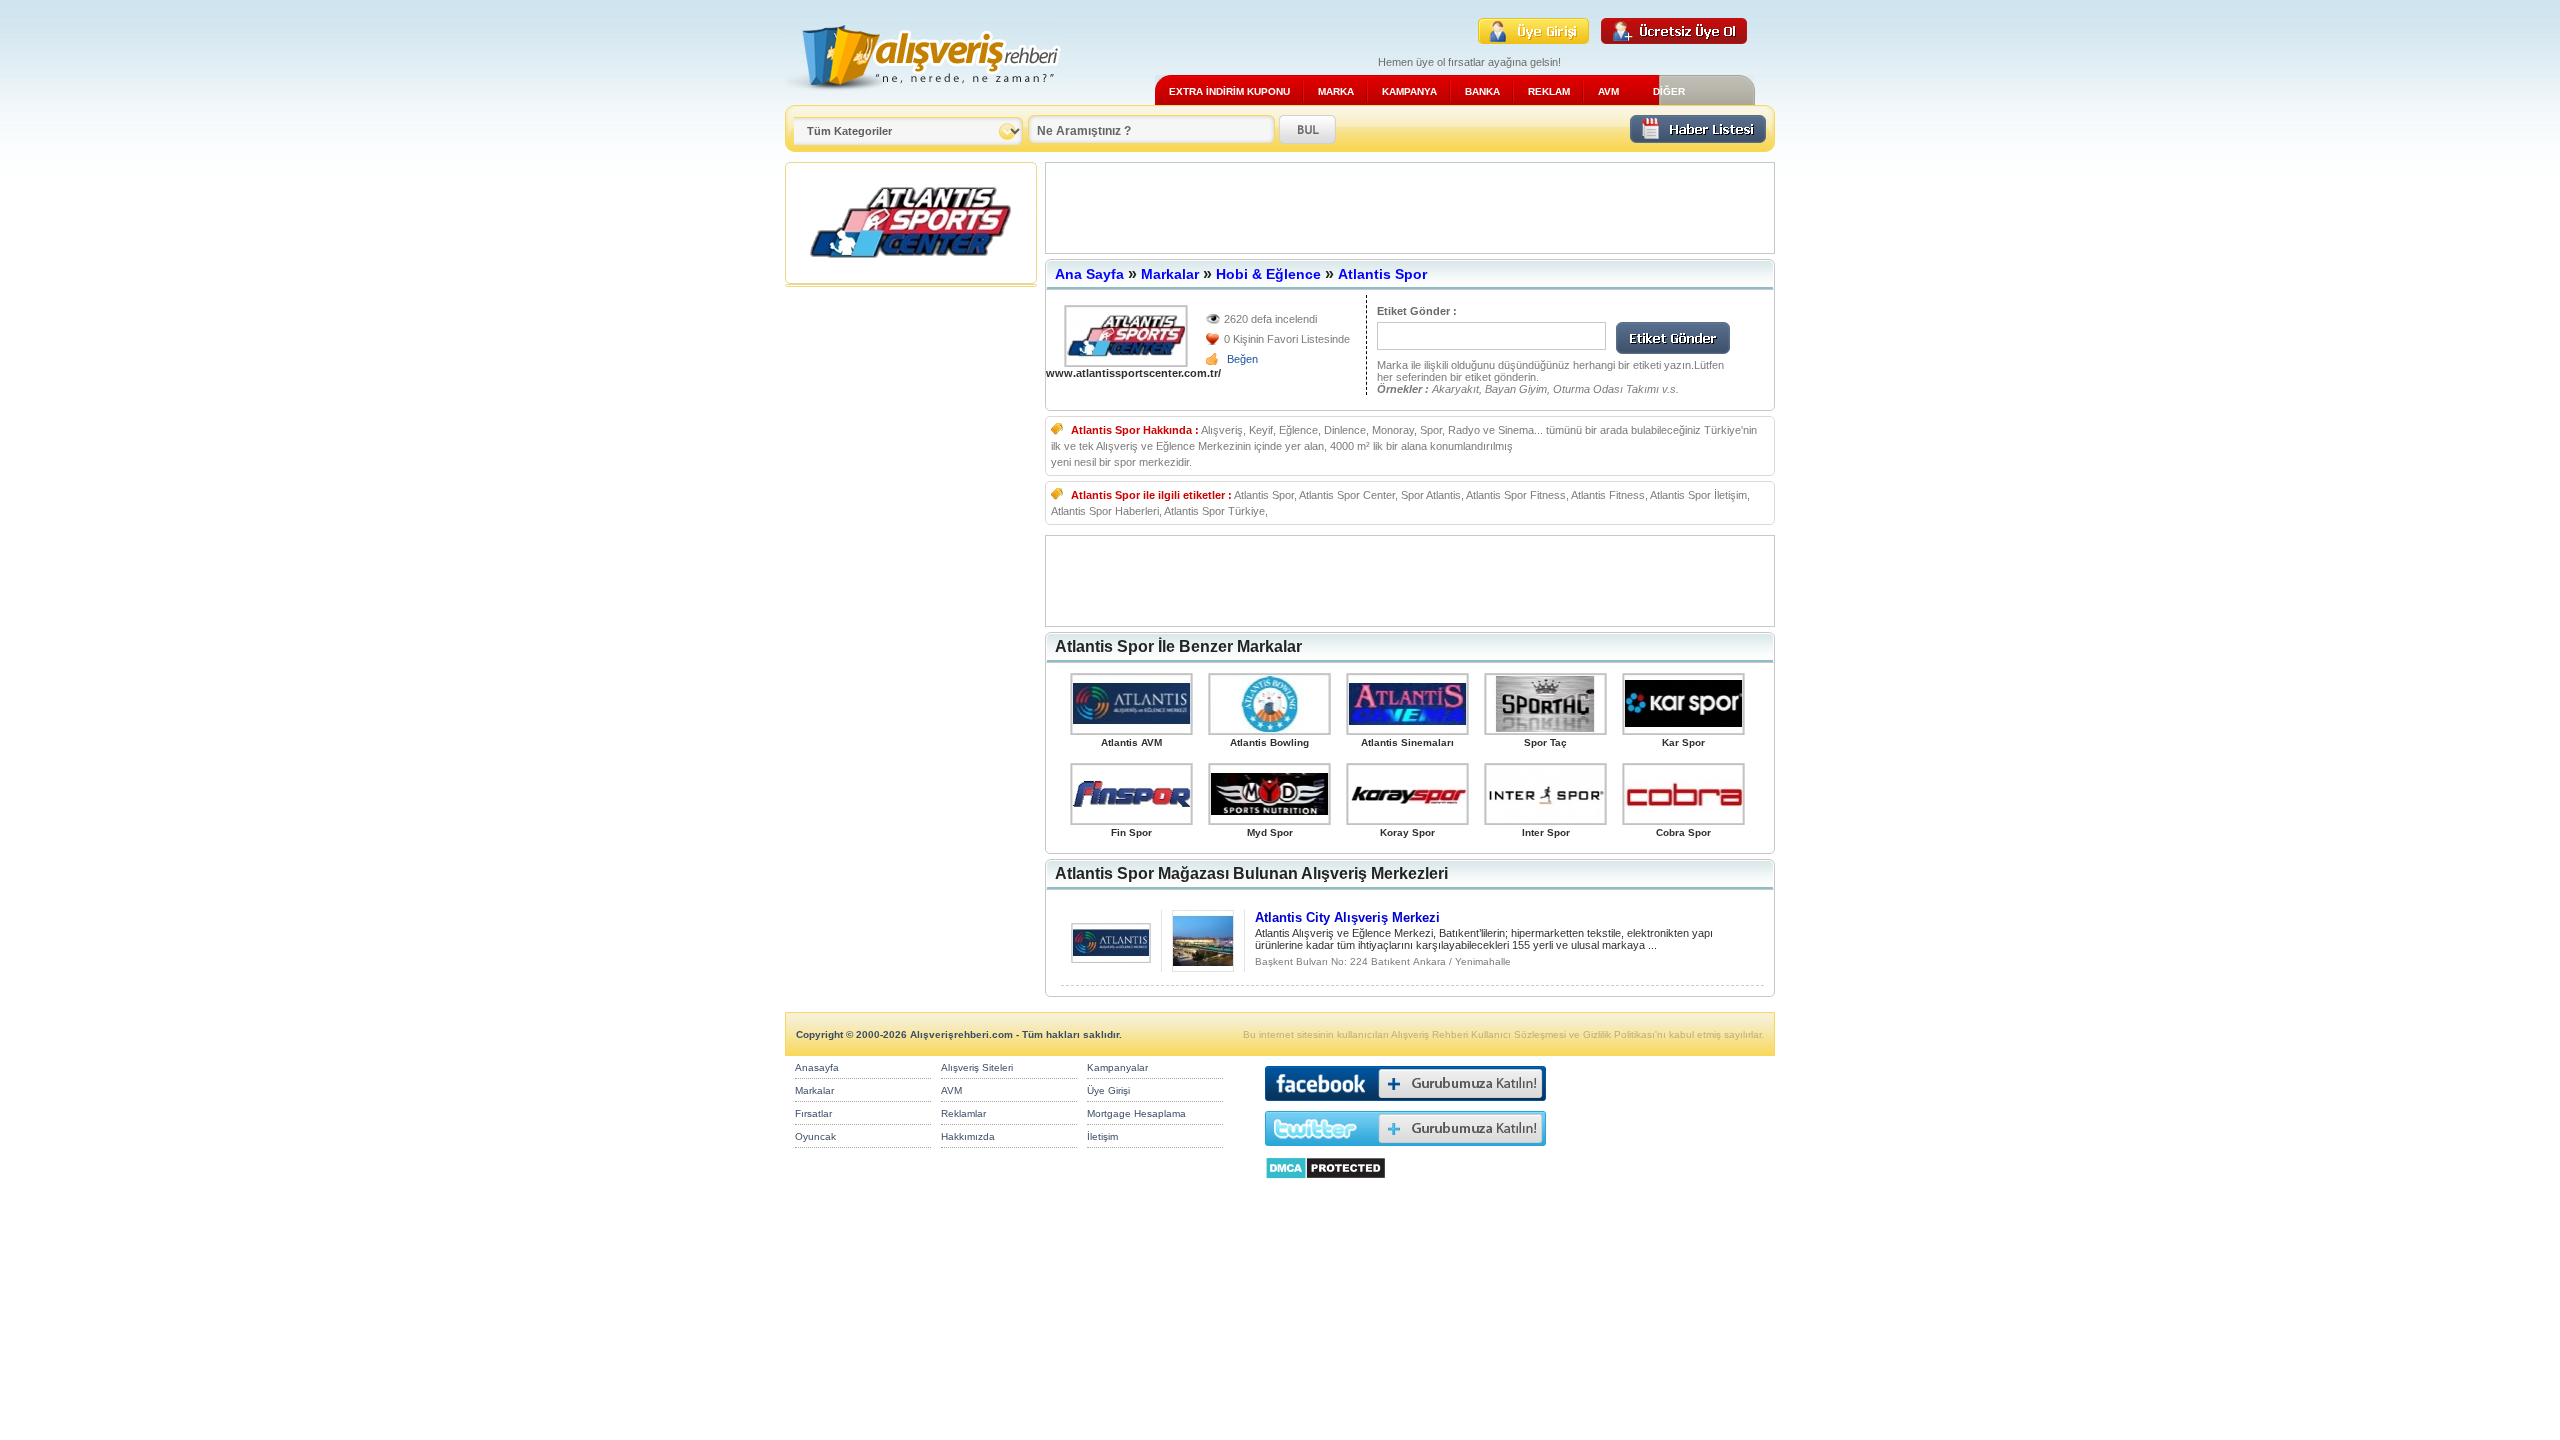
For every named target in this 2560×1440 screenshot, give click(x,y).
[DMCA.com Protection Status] (1325, 1184)
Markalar (1170, 274)
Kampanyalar (1117, 1067)
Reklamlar (963, 1113)
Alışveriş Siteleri (977, 1067)
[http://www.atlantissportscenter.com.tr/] (1126, 336)
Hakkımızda (968, 1136)
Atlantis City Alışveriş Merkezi (1347, 917)
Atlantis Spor (1382, 274)
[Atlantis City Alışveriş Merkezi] (1111, 957)
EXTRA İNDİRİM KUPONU (1229, 91)
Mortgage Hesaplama (1136, 1113)
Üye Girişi (1108, 1090)
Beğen (1242, 359)
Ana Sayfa (1089, 274)
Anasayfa (817, 1067)
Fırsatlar (813, 1113)
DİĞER (1669, 91)
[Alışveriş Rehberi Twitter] (1405, 1150)
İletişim (1102, 1136)
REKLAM (1549, 91)
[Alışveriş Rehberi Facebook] (1405, 1105)
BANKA (1482, 91)
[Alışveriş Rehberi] (923, 97)
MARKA (1336, 91)
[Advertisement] (1410, 208)
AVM (1608, 91)
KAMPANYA (1409, 91)
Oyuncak (815, 1136)
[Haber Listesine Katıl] (1698, 137)
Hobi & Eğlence (1268, 274)
